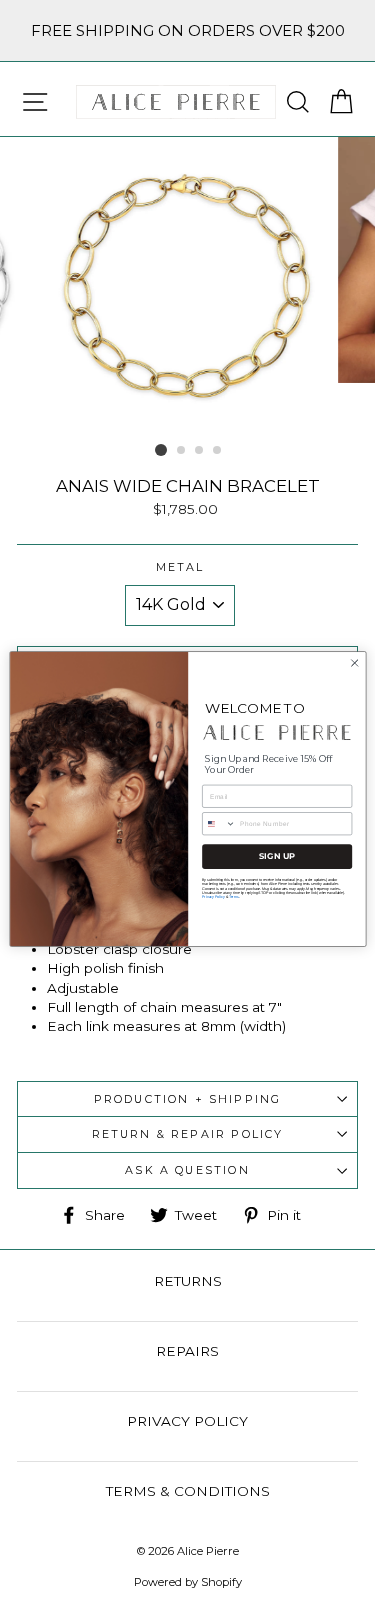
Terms (233, 896)
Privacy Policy (213, 896)
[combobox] (218, 824)
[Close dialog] (354, 663)
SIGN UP (277, 856)
